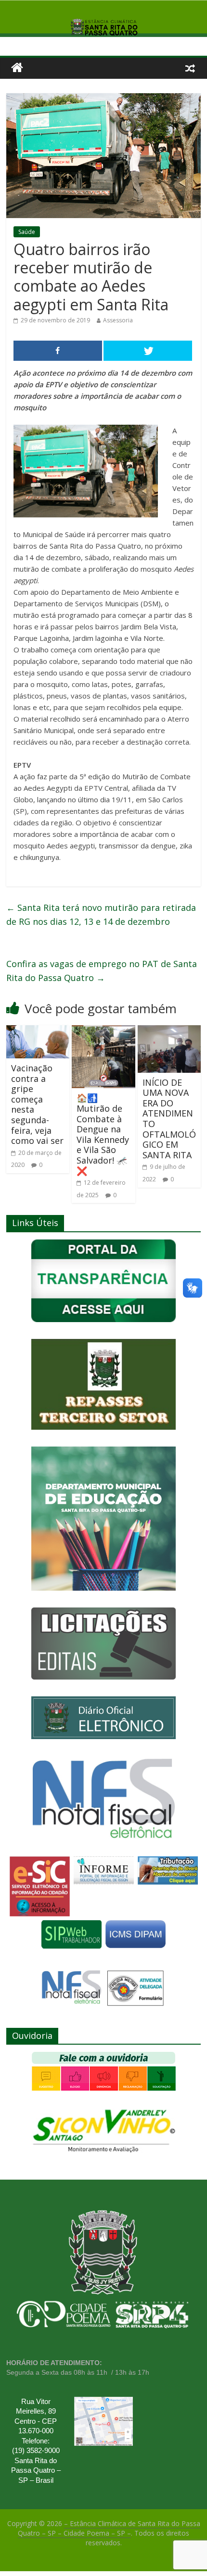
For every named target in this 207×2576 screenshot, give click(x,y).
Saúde (27, 232)
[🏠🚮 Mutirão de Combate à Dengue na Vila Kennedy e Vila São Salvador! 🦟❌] (103, 1031)
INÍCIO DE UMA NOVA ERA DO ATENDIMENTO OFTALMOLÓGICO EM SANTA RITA (169, 1119)
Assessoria (118, 320)
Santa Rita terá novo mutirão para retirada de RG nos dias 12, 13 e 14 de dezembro (101, 914)
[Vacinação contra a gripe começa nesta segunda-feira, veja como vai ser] (38, 1031)
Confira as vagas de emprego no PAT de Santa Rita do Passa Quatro (102, 971)
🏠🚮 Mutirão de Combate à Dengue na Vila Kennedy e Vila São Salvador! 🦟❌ (103, 1134)
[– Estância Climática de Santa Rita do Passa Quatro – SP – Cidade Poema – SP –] (17, 68)
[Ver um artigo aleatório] (190, 68)
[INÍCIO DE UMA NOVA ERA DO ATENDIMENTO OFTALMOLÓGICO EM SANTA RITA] (169, 1031)
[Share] (58, 351)
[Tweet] (148, 351)
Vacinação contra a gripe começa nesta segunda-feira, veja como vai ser (37, 1104)
